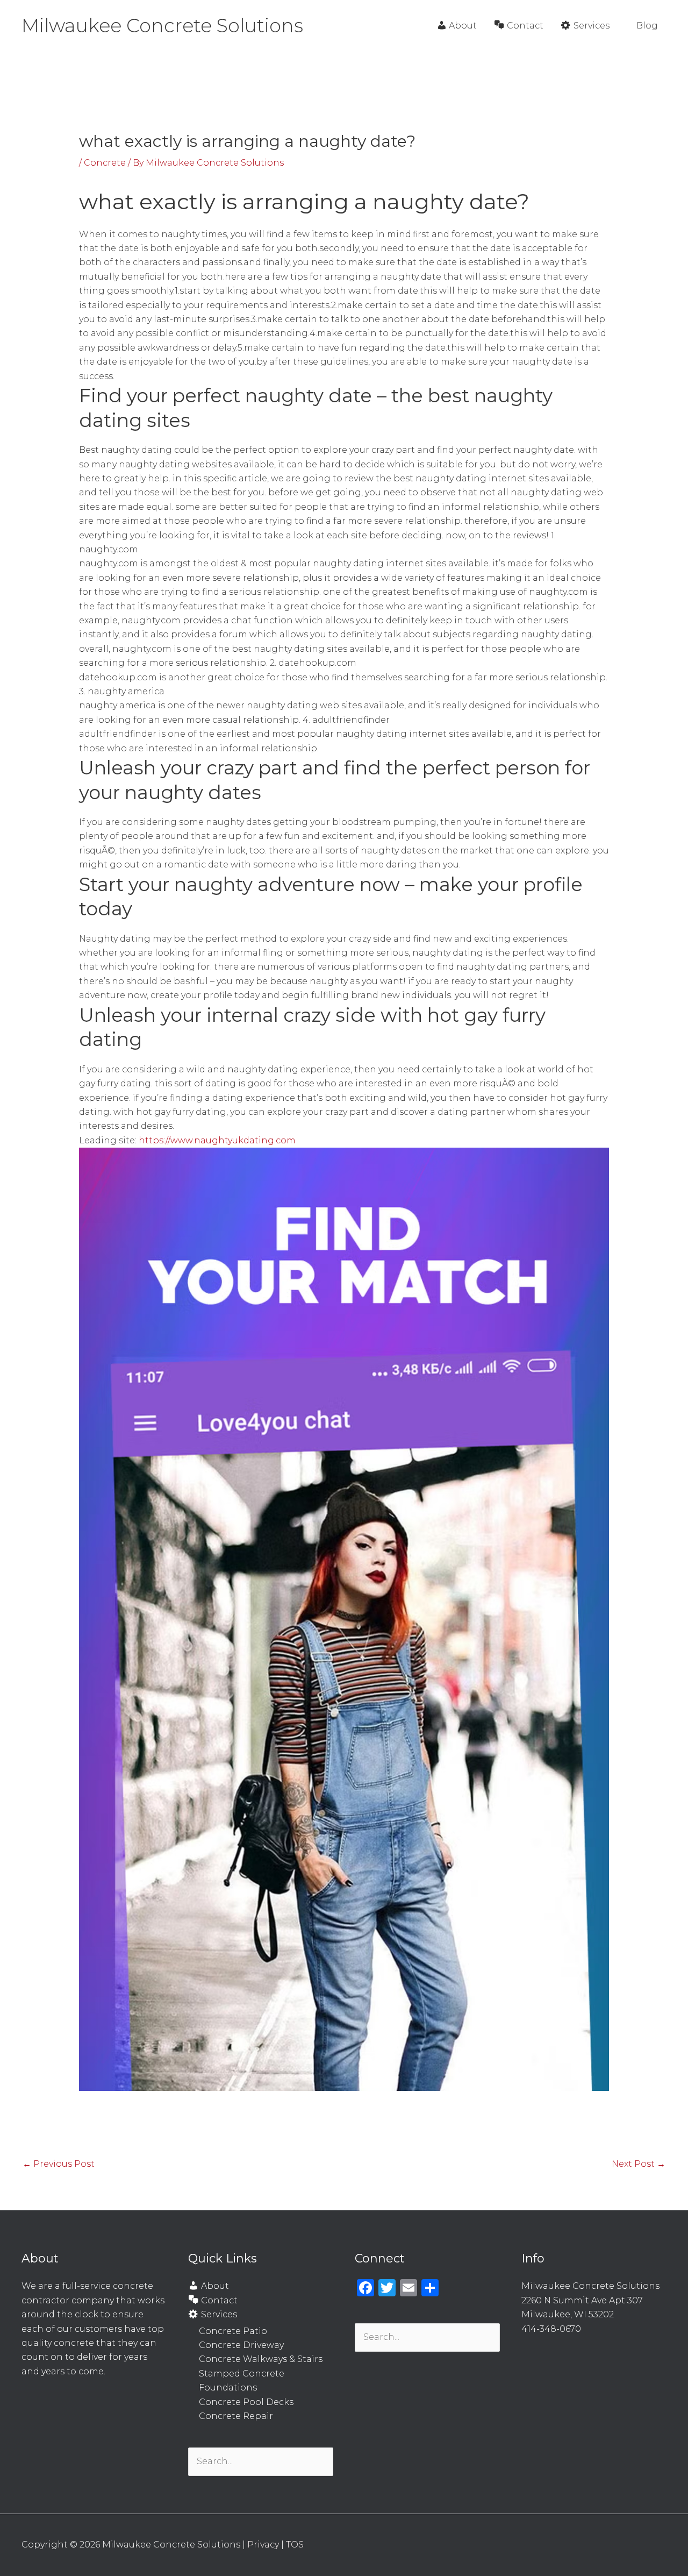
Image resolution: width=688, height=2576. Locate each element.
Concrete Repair (236, 2416)
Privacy (263, 2545)
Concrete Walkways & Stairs (261, 2359)
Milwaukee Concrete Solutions (162, 26)
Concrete (105, 163)
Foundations (228, 2388)
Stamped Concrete (242, 2374)
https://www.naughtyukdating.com (217, 1140)
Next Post (639, 2164)
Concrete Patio (233, 2331)
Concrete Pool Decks (246, 2402)
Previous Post (59, 2164)
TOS (295, 2545)
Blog (647, 26)
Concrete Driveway (241, 2345)
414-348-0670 (551, 2329)
